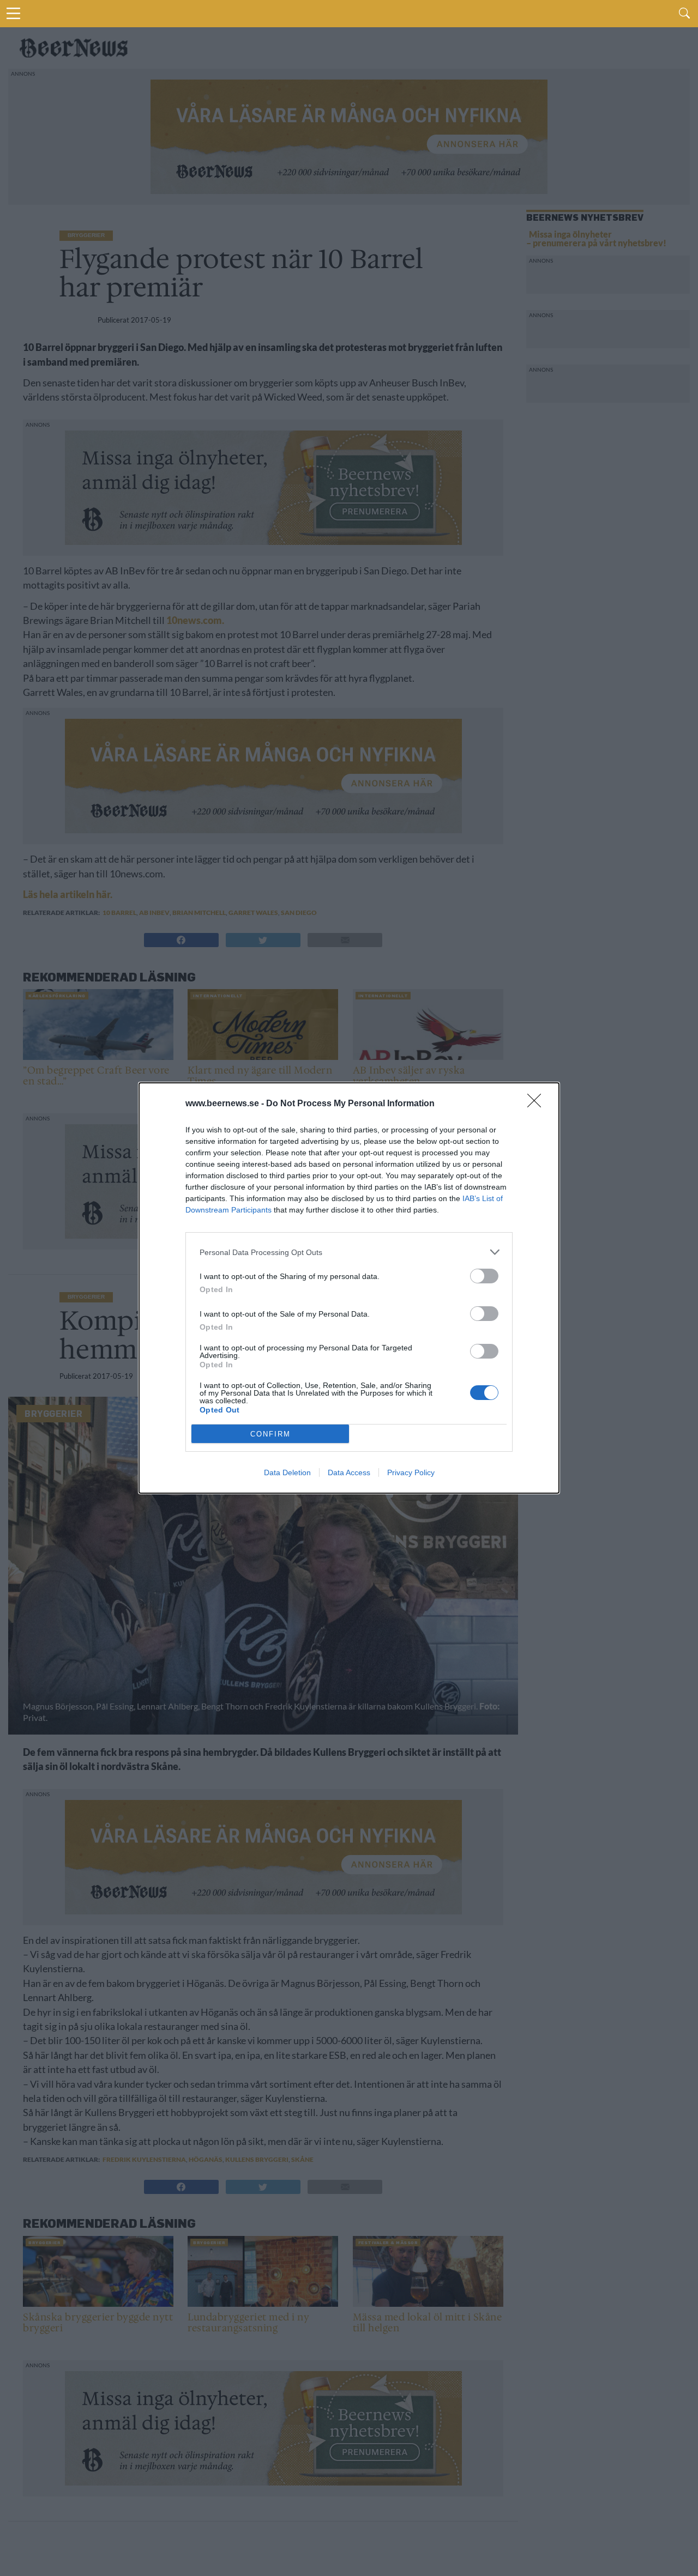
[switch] (484, 1276)
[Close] (538, 1104)
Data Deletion (287, 1472)
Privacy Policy (411, 1472)
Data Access (349, 1472)
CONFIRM (270, 1434)
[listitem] (349, 1252)
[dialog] (349, 1288)
